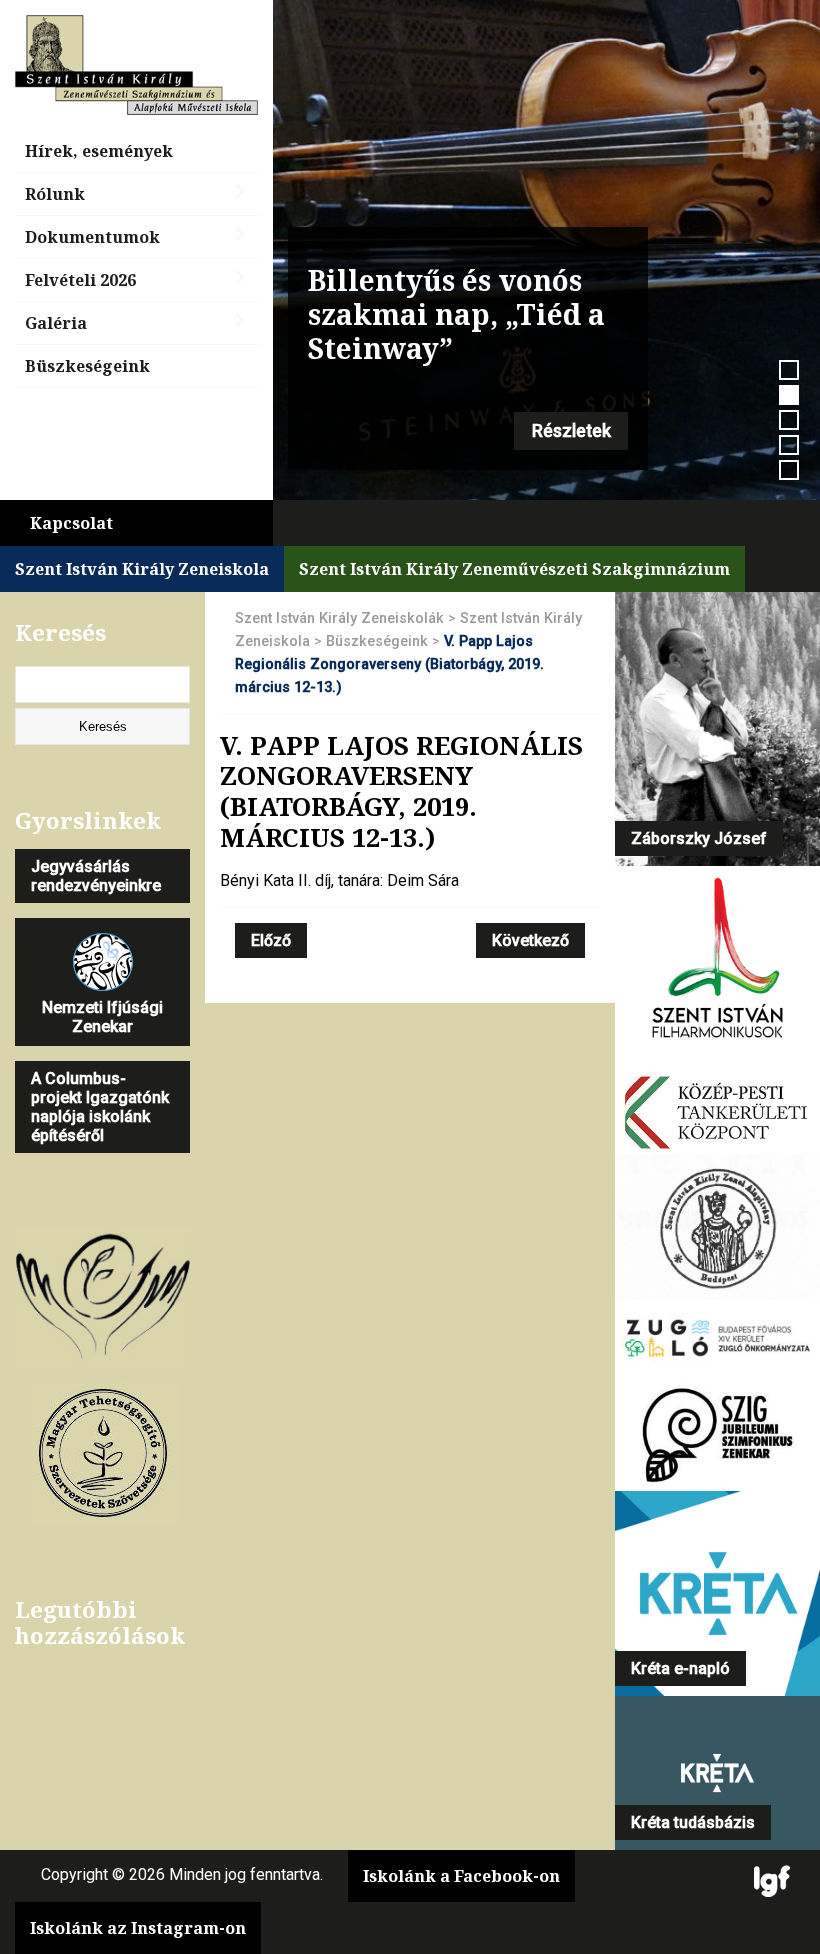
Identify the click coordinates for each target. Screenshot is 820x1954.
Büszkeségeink (87, 366)
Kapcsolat (71, 523)
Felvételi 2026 (80, 280)
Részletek (571, 431)
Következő (530, 940)
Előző (271, 940)
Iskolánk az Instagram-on (138, 1928)
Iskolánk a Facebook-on (461, 1876)
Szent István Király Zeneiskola (142, 569)
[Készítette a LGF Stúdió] (772, 1883)
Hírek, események (99, 151)
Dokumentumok (92, 237)
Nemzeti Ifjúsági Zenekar (102, 1017)
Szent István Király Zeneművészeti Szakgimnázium (514, 569)
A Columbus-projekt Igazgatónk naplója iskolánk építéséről (100, 1107)
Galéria (56, 323)
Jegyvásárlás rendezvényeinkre (96, 876)
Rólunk (55, 194)
